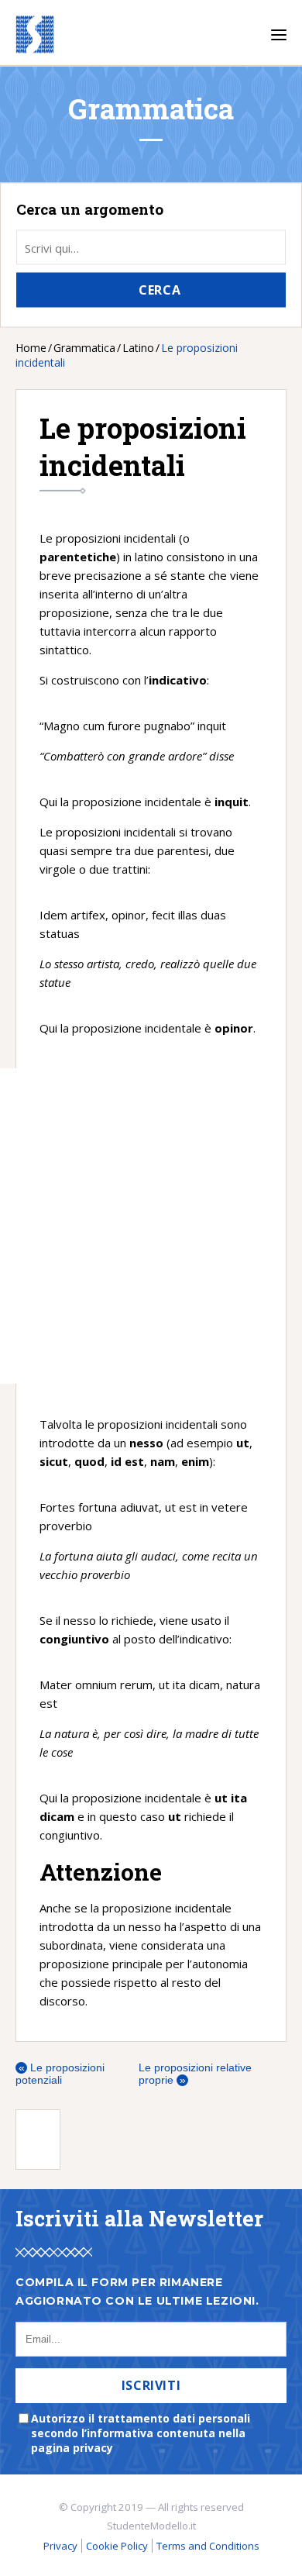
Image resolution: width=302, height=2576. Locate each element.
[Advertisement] (112, 1226)
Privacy (60, 2546)
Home (31, 348)
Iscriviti (151, 2385)
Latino (138, 348)
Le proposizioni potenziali (60, 2074)
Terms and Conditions (208, 2546)
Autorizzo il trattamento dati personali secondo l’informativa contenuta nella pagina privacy (141, 2433)
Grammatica (84, 348)
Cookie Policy (117, 2546)
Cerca (160, 290)
